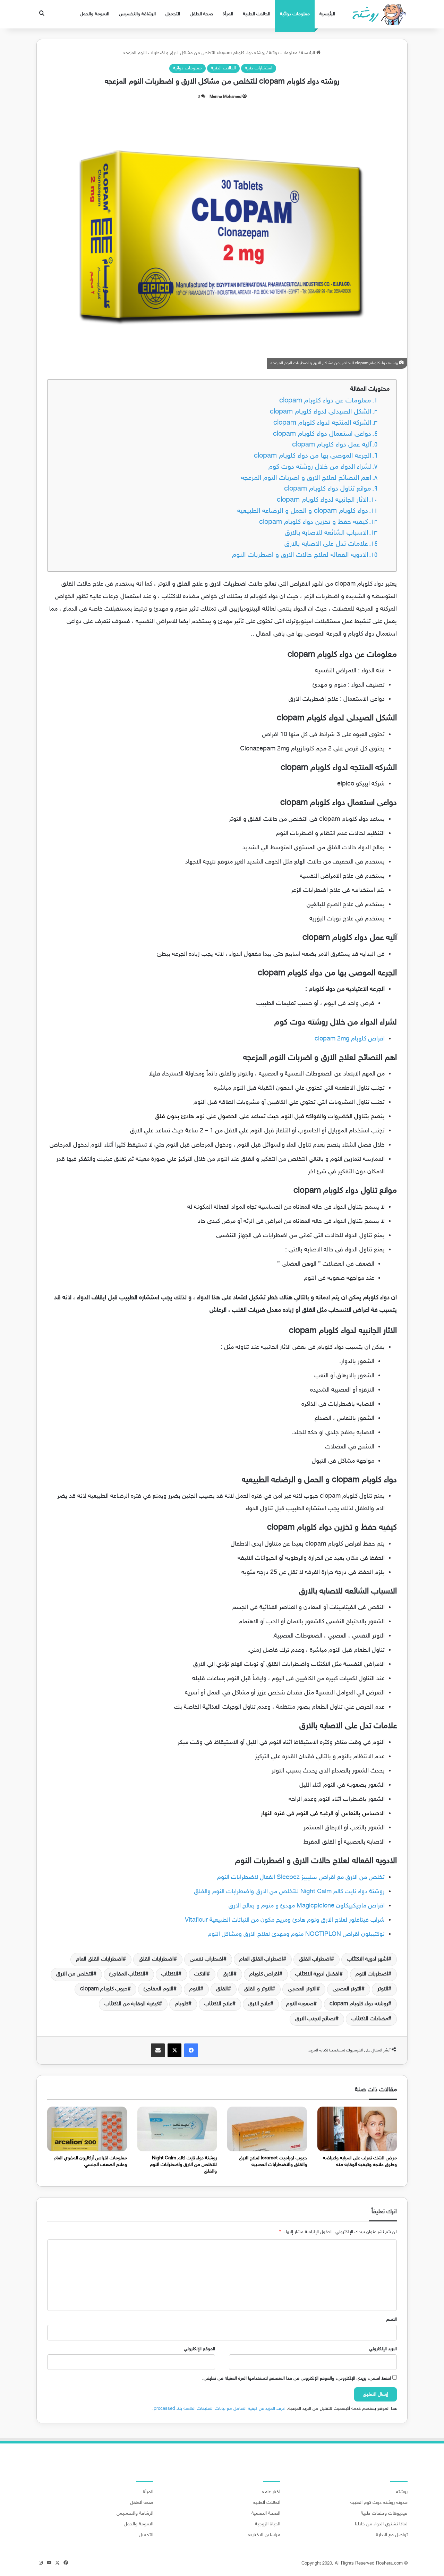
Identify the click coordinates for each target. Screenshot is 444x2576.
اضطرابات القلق (156, 1959)
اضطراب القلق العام (261, 1959)
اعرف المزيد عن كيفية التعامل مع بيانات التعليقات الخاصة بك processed (220, 2409)
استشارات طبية (259, 68)
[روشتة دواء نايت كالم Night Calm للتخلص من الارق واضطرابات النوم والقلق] (177, 2129)
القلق (222, 1989)
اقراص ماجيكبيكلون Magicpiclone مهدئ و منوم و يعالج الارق (307, 1906)
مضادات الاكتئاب (370, 2019)
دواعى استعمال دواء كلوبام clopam (322, 434)
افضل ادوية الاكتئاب (317, 1974)
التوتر (383, 1989)
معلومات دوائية (295, 14)
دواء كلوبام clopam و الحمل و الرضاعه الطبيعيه (303, 511)
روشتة (402, 2492)
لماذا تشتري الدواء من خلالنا (381, 2524)
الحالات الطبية (257, 14)
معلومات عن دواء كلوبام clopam (325, 401)
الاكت (200, 1974)
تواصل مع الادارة (392, 2535)
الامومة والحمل (95, 14)
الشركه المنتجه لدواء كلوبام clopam (322, 423)
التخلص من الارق (75, 1974)
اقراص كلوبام (264, 1974)
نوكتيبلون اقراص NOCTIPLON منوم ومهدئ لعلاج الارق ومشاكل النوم (296, 1935)
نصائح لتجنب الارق (315, 2019)
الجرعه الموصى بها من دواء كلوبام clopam (313, 456)
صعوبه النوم (300, 2004)
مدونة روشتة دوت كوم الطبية (379, 2503)
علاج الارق (259, 2004)
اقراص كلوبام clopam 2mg (349, 1039)
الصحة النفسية (266, 2514)
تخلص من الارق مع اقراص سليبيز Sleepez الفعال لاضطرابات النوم (301, 1878)
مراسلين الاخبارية (264, 2535)
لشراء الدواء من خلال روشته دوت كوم (320, 467)
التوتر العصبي (302, 1989)
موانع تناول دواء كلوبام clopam (328, 489)
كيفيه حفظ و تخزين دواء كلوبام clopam (314, 522)
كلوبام (182, 2004)
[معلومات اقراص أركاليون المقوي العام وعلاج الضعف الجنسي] (87, 2129)
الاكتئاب (170, 1974)
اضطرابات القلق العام (99, 1959)
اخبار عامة (271, 2492)
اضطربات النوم (372, 1974)
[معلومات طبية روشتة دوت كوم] (377, 14)
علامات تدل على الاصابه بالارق (326, 544)
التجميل (173, 14)
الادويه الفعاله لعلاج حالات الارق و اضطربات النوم (300, 555)
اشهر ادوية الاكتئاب (368, 1959)
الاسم (392, 2320)
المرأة (228, 14)
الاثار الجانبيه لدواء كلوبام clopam (322, 500)
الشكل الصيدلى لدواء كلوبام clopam (321, 412)
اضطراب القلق (315, 1959)
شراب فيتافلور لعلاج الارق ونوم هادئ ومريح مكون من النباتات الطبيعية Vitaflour (285, 1920)
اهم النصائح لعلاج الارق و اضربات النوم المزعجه (306, 478)
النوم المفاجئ (159, 1989)
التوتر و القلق (258, 1989)
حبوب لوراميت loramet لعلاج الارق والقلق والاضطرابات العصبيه (273, 2161)
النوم (195, 1989)
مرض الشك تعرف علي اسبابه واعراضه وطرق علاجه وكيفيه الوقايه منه (360, 2161)
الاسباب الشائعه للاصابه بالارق (326, 533)
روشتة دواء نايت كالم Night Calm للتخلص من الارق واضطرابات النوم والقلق (289, 1892)
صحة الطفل (201, 14)
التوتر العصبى (347, 1989)
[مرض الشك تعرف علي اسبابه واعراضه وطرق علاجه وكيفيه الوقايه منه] (357, 2129)
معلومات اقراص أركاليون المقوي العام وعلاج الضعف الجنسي (90, 2161)
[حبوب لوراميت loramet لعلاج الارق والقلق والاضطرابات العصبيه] (267, 2129)
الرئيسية (327, 14)
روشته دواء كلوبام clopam (359, 2004)
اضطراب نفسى (207, 1959)
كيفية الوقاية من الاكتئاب (132, 2004)
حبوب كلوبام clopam (104, 1989)
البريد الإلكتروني (383, 2349)
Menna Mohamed (225, 97)
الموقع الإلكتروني (199, 2349)
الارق (228, 1974)
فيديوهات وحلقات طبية (384, 2514)
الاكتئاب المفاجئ (127, 1974)
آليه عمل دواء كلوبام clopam (332, 445)
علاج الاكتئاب (218, 2004)
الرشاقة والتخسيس (137, 14)
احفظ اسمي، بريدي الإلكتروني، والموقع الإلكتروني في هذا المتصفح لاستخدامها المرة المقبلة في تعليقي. (297, 2379)
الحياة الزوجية (268, 2524)
